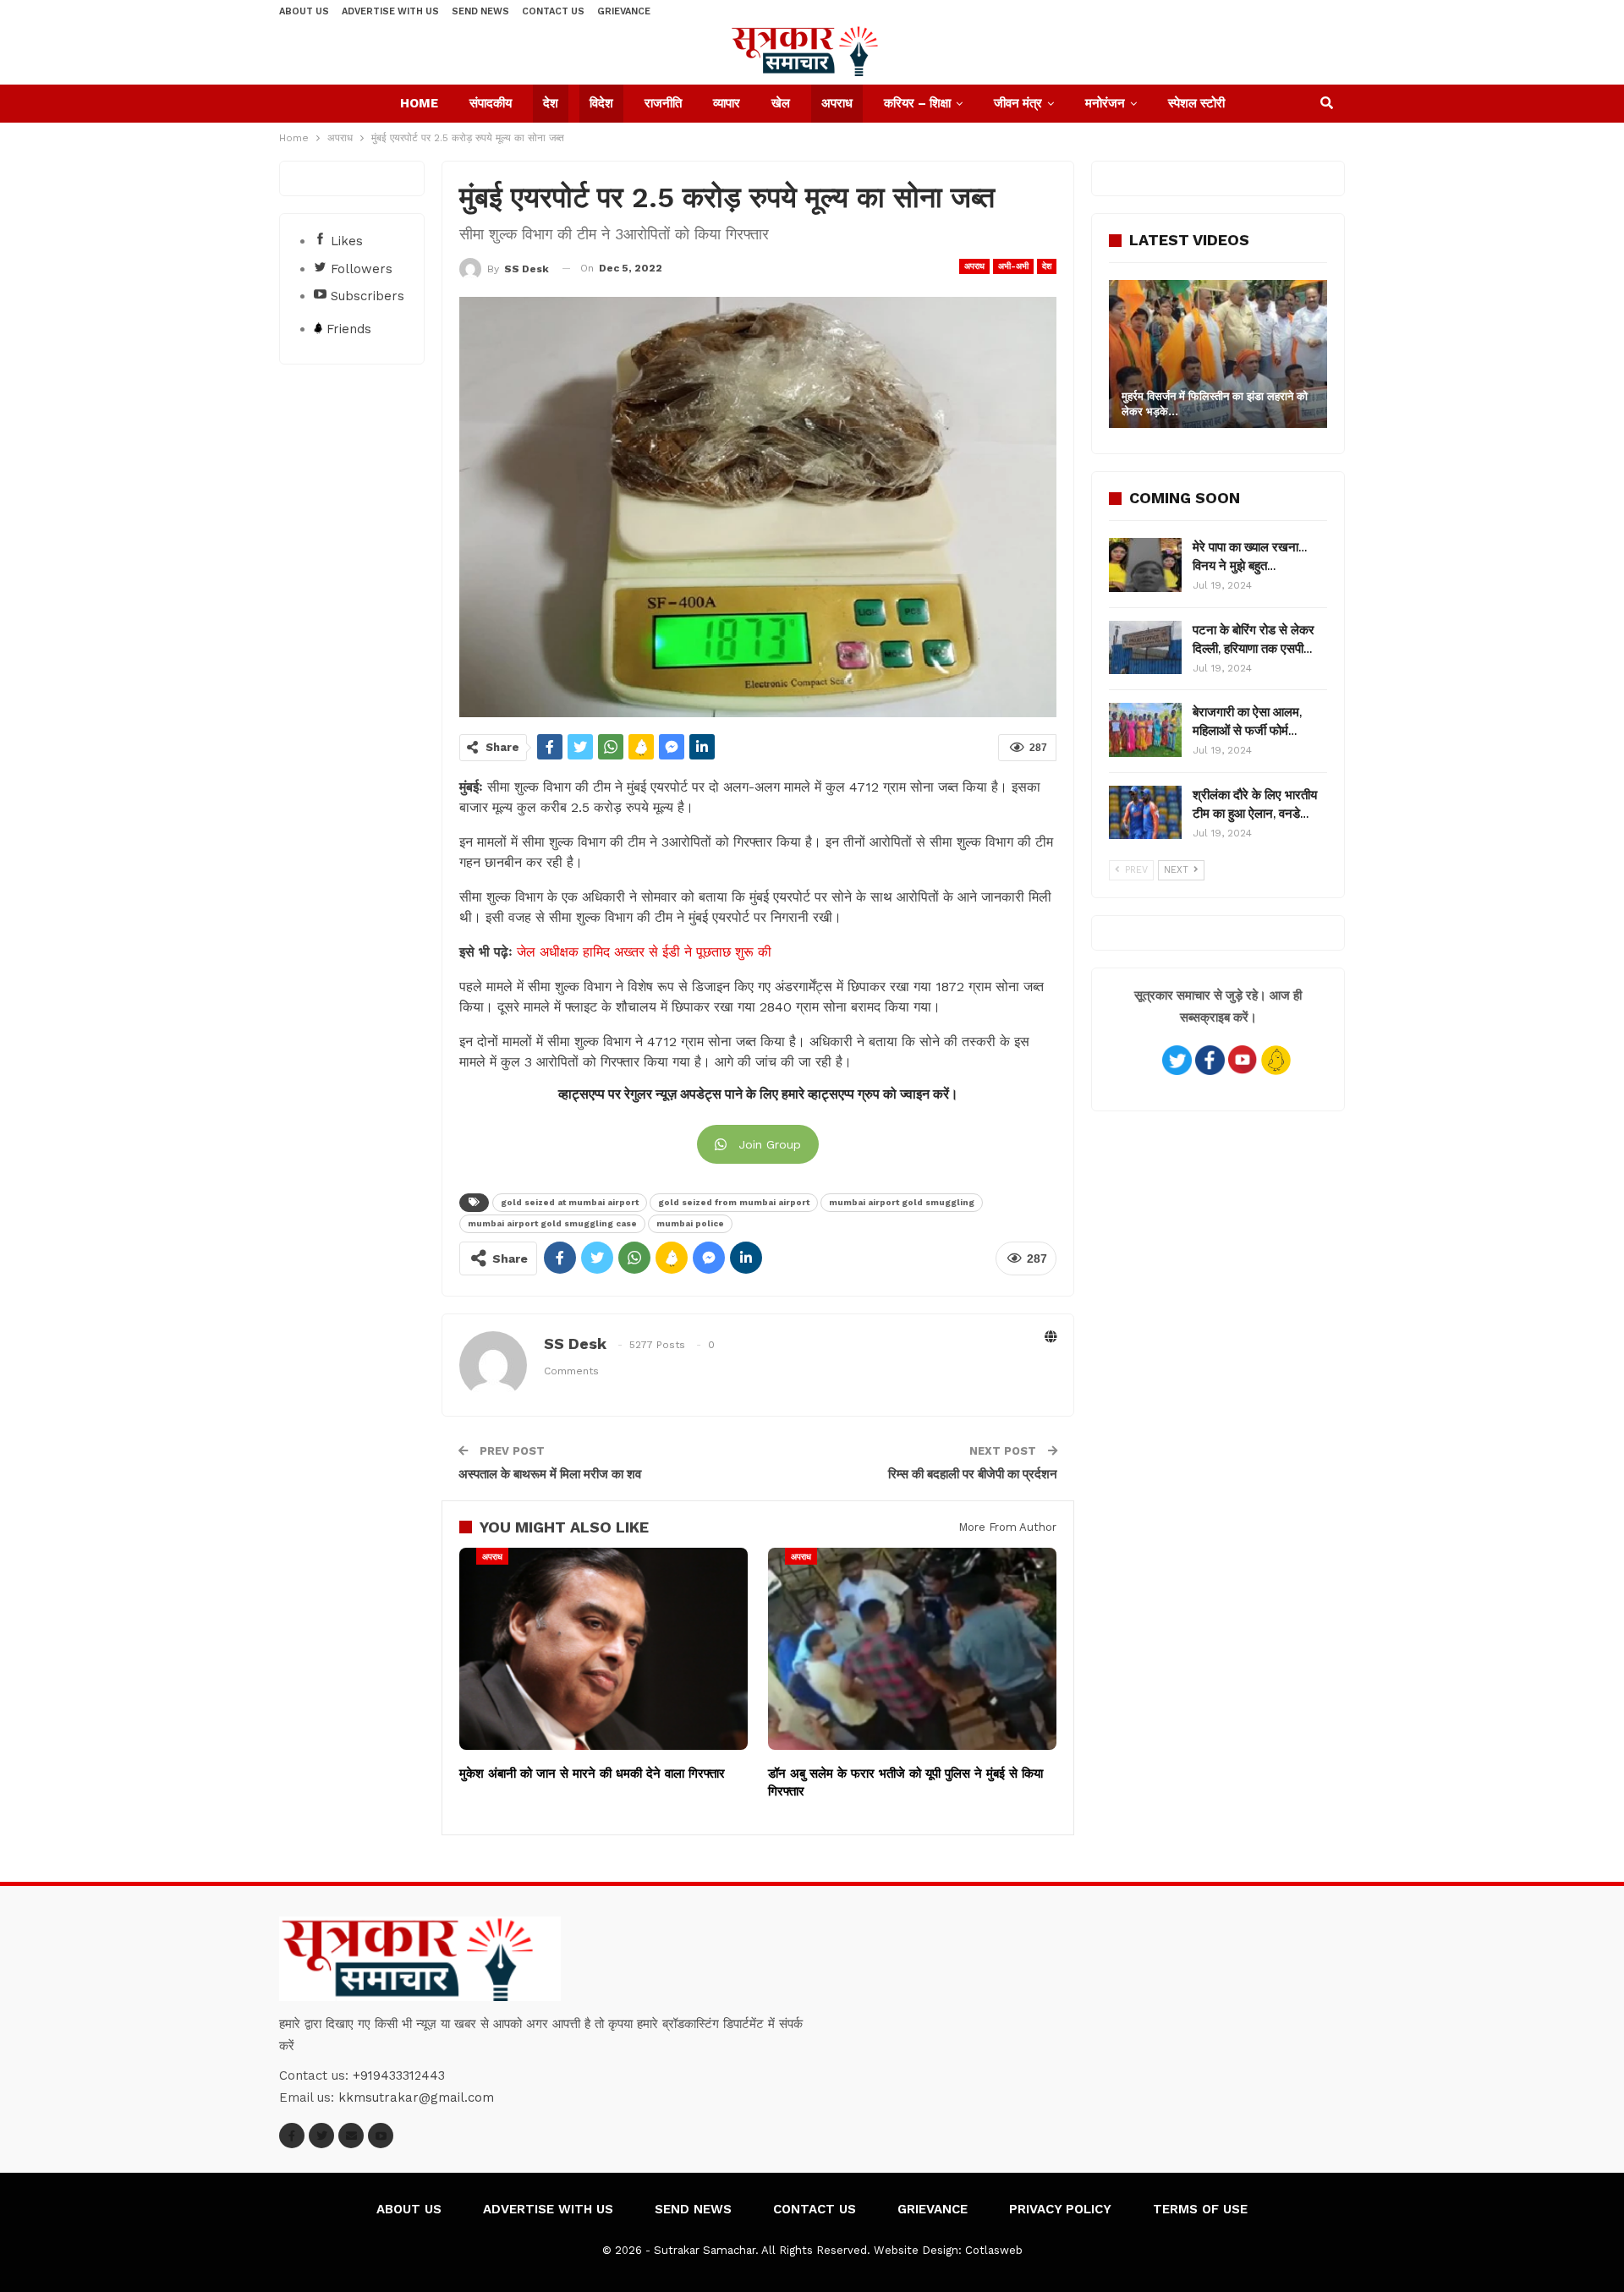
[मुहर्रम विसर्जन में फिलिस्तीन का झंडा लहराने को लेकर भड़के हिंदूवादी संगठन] (1218, 354)
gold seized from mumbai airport (734, 1202)
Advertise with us (390, 11)
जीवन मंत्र (1018, 103)
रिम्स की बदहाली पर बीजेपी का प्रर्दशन (973, 1474)
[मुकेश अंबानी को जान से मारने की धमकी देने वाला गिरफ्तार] (604, 1649)
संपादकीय (491, 103)
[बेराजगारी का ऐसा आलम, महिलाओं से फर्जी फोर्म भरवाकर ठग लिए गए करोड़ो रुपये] (1145, 730)
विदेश (601, 103)
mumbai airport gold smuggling (902, 1202)
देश (551, 103)
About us (304, 11)
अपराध (837, 103)
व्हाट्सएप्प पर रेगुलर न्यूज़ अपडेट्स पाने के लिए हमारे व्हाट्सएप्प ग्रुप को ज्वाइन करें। (758, 1094)
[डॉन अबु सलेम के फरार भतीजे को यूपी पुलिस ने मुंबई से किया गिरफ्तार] (912, 1649)
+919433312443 (399, 2075)
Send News (480, 11)
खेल (781, 103)
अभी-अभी (1013, 266)
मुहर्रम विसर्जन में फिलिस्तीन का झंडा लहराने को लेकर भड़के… (1215, 404)
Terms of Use (1200, 2209)
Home (419, 103)
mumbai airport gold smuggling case (552, 1223)
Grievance (624, 11)
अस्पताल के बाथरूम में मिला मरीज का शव (550, 1474)
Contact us (553, 11)
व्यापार (727, 103)
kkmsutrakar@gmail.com (416, 2097)
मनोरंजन (1105, 103)
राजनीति (663, 103)
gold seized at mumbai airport (570, 1202)
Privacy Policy (1060, 2209)
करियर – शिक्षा (917, 103)
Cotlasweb (994, 2250)
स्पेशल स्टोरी (1196, 103)
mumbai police (690, 1223)
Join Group (770, 1144)
